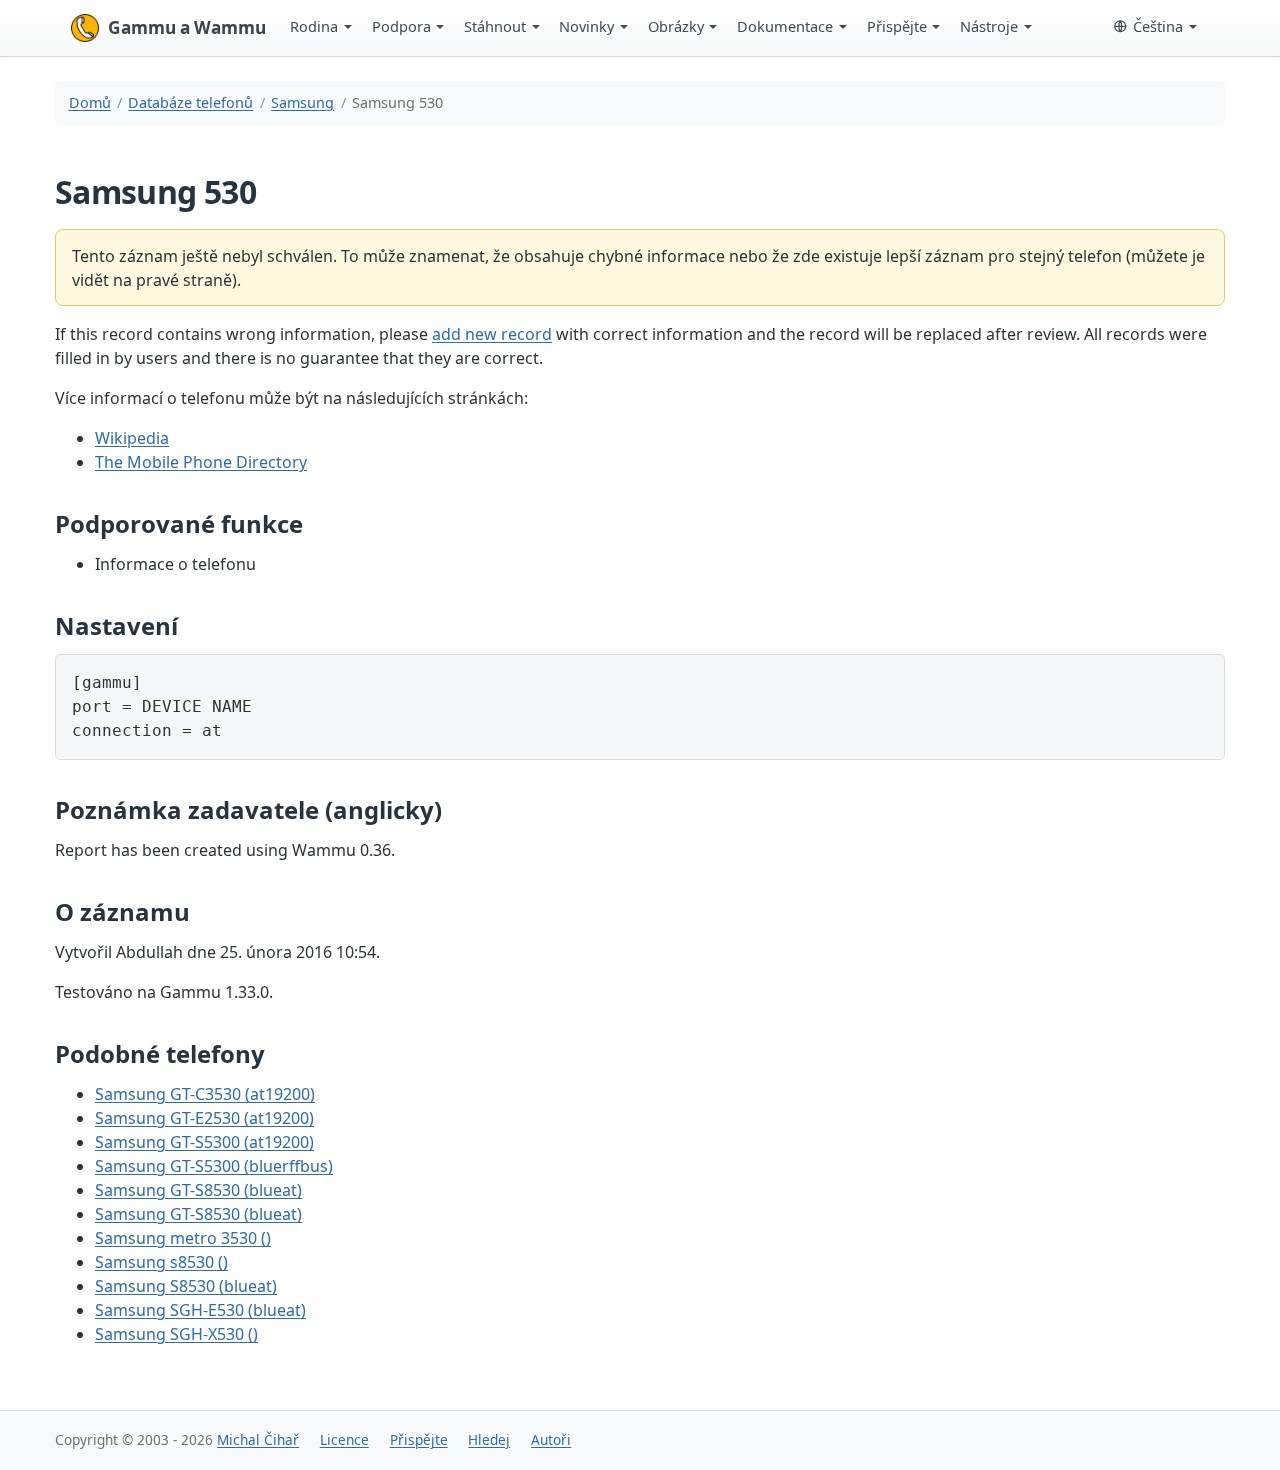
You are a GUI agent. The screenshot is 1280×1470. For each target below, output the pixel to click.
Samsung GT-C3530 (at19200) (205, 1094)
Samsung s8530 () (161, 1262)
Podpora (401, 26)
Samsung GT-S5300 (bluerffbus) (214, 1166)
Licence (344, 1439)
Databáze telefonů (190, 102)
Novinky (586, 26)
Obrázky (676, 26)
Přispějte (897, 26)
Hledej (489, 1439)
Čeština (1158, 26)
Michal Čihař (258, 1439)
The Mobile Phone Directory (201, 462)
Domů (90, 102)
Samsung (302, 102)
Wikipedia (132, 438)
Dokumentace (785, 26)
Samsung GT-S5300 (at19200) (204, 1142)
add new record (492, 334)
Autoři (551, 1439)
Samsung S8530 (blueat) (186, 1286)
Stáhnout (495, 26)
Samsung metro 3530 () (183, 1238)
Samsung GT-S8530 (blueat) (198, 1190)
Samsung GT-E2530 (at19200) (204, 1118)
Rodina (314, 26)
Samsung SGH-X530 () (176, 1334)
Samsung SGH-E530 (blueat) (200, 1310)
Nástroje (989, 26)
